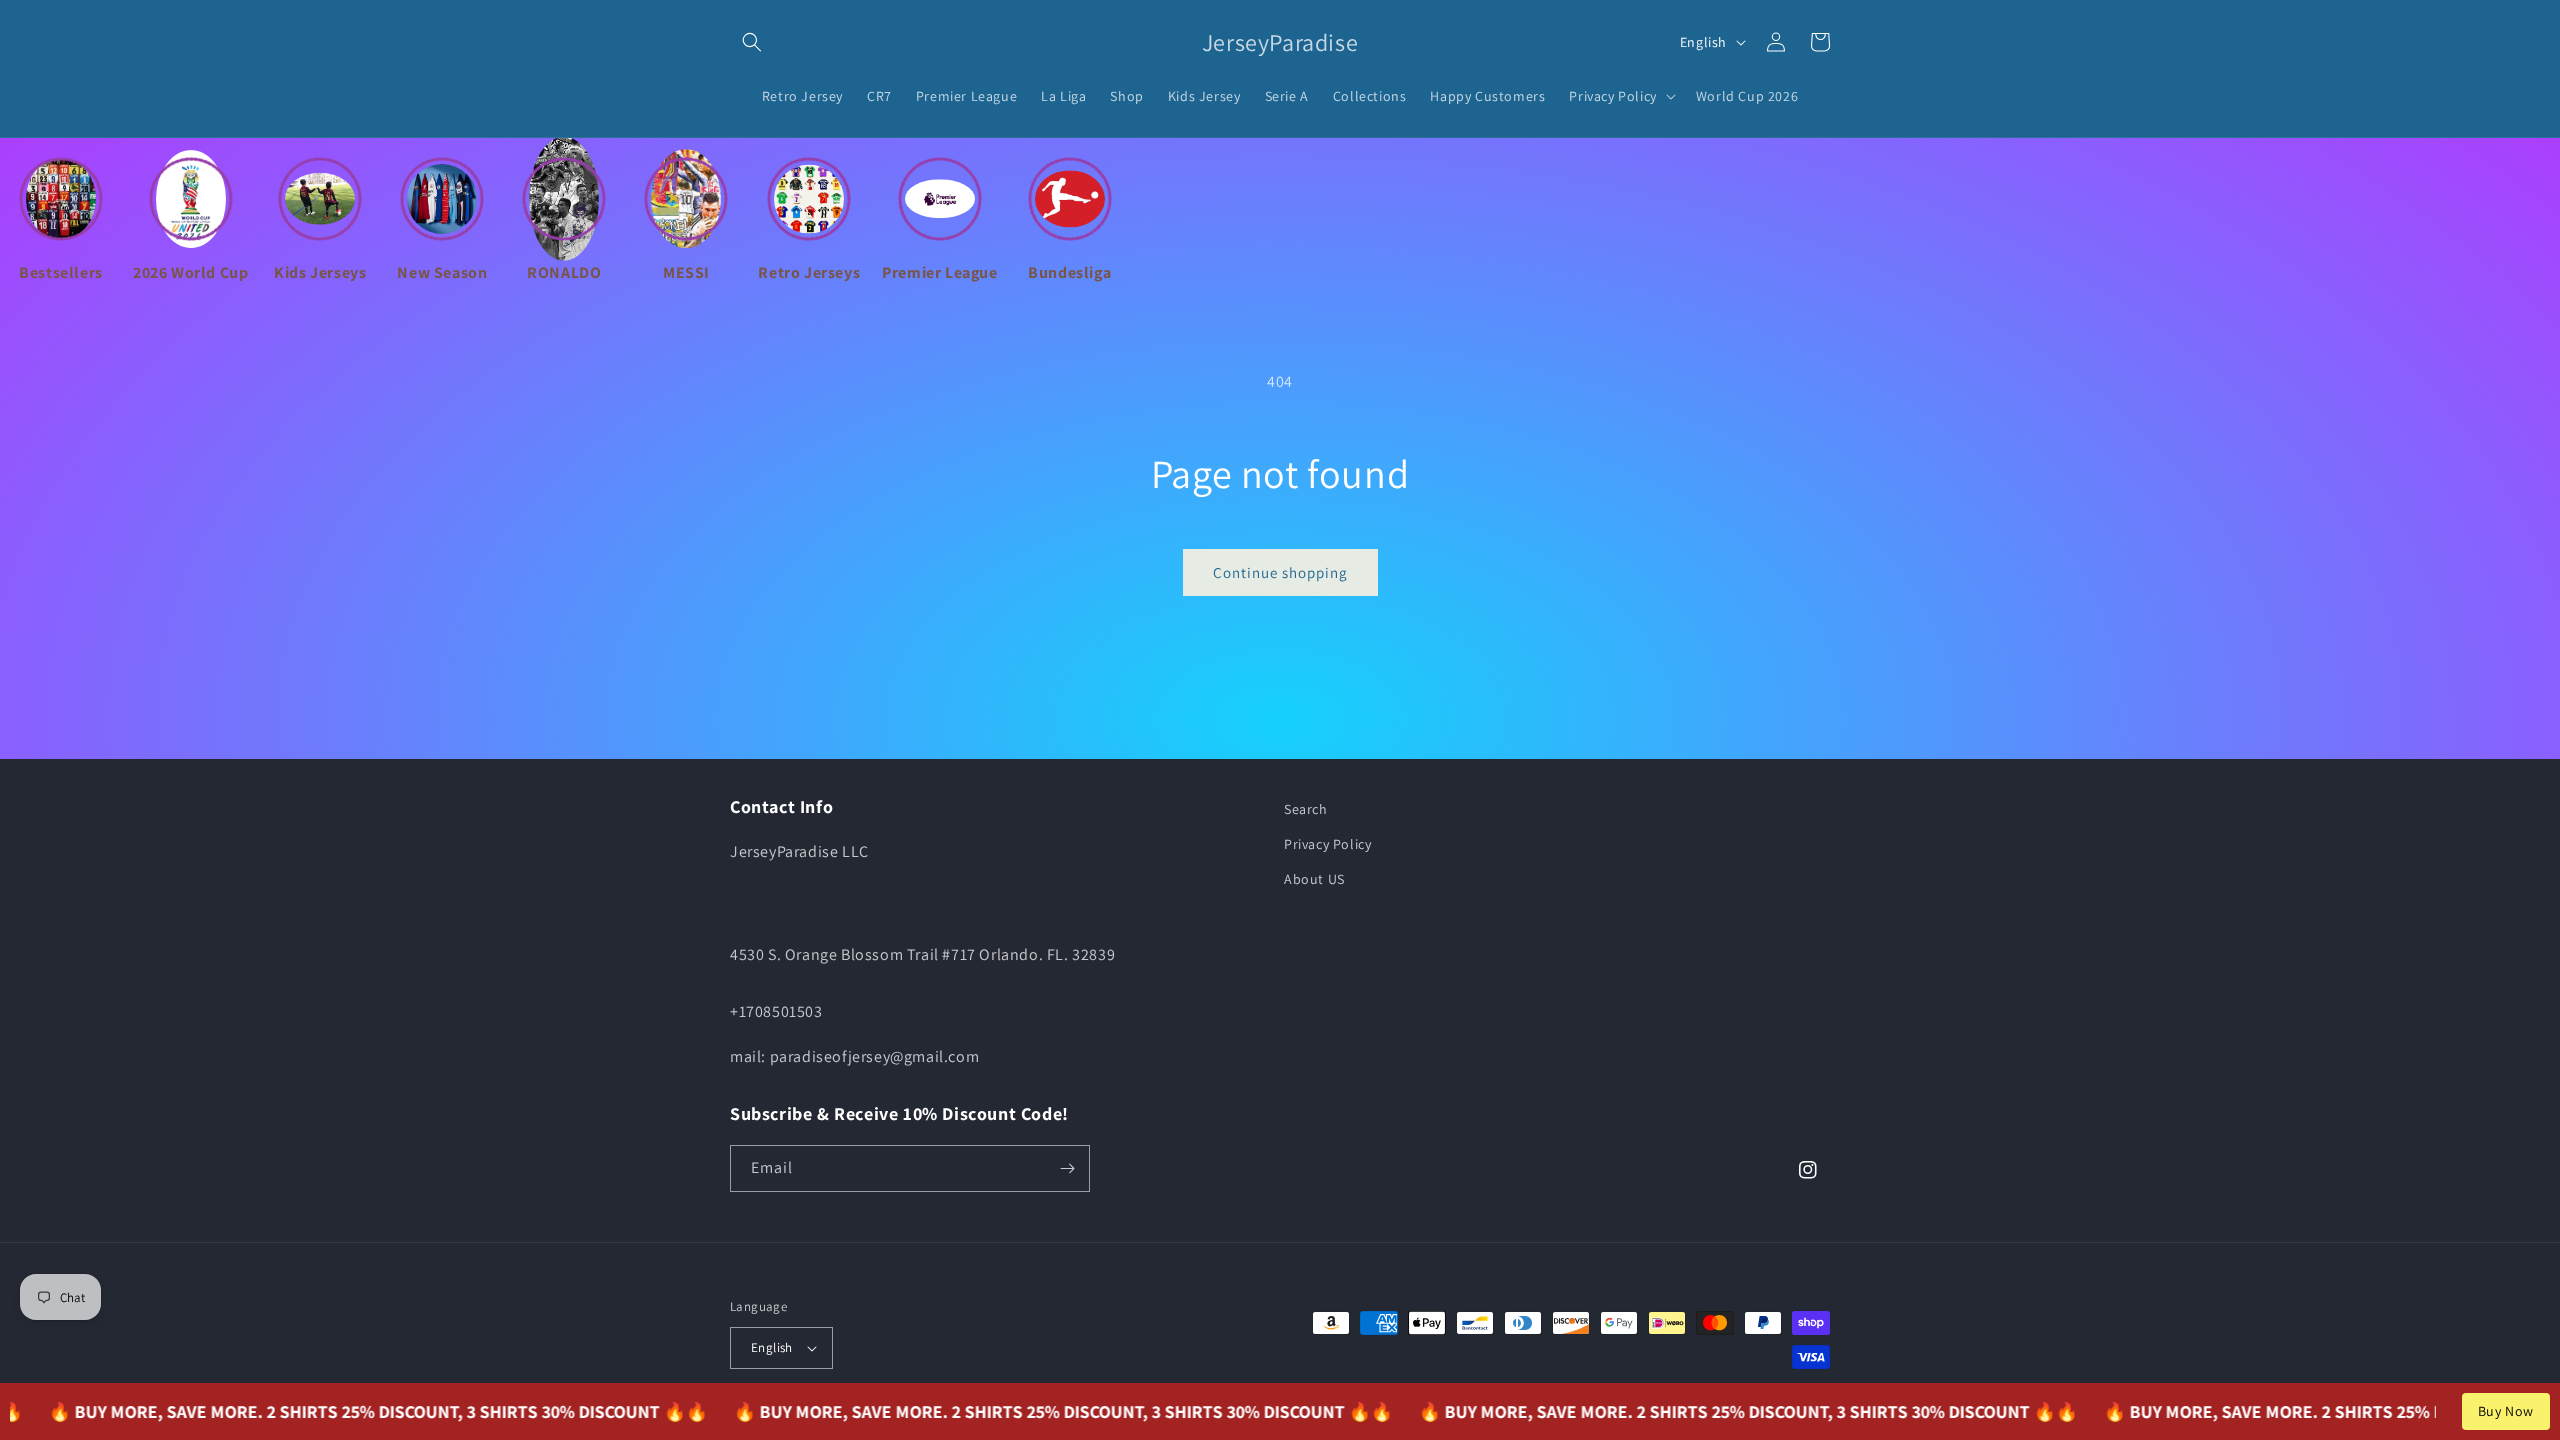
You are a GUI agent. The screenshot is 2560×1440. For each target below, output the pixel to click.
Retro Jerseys (809, 272)
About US (1314, 879)
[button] (752, 42)
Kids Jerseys (320, 272)
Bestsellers (61, 272)
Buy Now (2506, 1411)
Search (1306, 809)
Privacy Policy (1327, 844)
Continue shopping (1280, 572)
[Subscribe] (1067, 1168)
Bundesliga (1069, 272)
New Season (442, 272)
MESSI (686, 272)
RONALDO (564, 272)
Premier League (939, 272)
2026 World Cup (190, 272)
